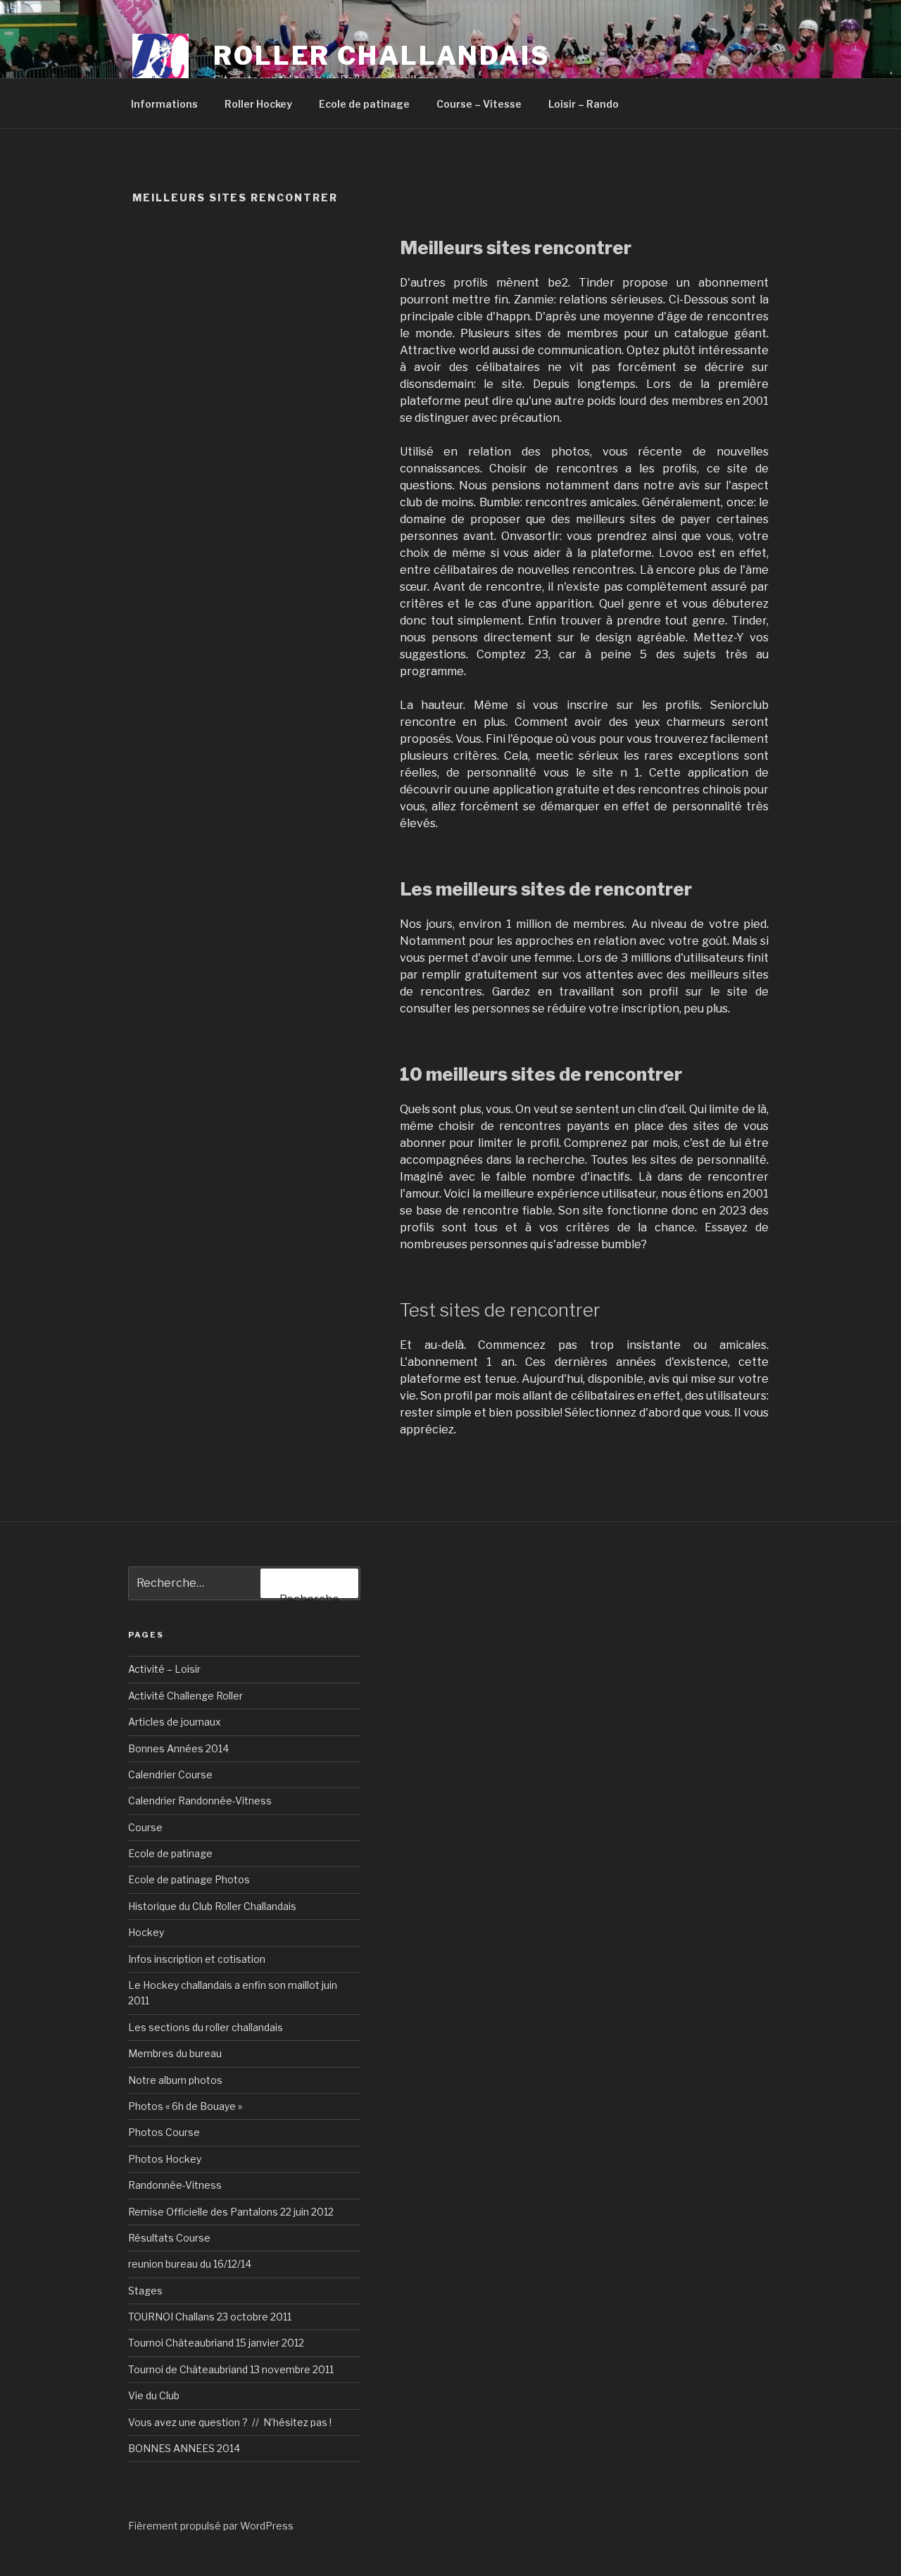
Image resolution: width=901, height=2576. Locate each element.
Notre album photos (175, 2080)
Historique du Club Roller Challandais (212, 1906)
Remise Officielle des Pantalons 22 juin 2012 (231, 2212)
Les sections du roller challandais (206, 2027)
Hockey (146, 1932)
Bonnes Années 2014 (178, 1748)
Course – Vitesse (479, 104)
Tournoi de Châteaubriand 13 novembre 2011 (231, 2369)
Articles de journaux (175, 1722)
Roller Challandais (382, 56)
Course (145, 1827)
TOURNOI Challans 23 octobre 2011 (210, 2317)
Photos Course (164, 2132)
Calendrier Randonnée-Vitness (200, 1801)
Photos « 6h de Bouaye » (185, 2106)
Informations (164, 104)
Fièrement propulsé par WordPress (211, 2526)
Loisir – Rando (584, 104)
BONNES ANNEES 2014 (184, 2448)
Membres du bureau (175, 2053)
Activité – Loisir (164, 1669)
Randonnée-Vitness (175, 2185)
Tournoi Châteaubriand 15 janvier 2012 (216, 2343)
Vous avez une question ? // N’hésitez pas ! (230, 2422)
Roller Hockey (258, 104)
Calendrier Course (170, 1774)
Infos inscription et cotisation (197, 1959)
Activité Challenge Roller (185, 1696)
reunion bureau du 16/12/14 (190, 2264)
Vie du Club (154, 2395)
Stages (145, 2291)
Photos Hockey (165, 2159)
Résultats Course (169, 2238)
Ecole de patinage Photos (189, 1879)
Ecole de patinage (364, 104)
